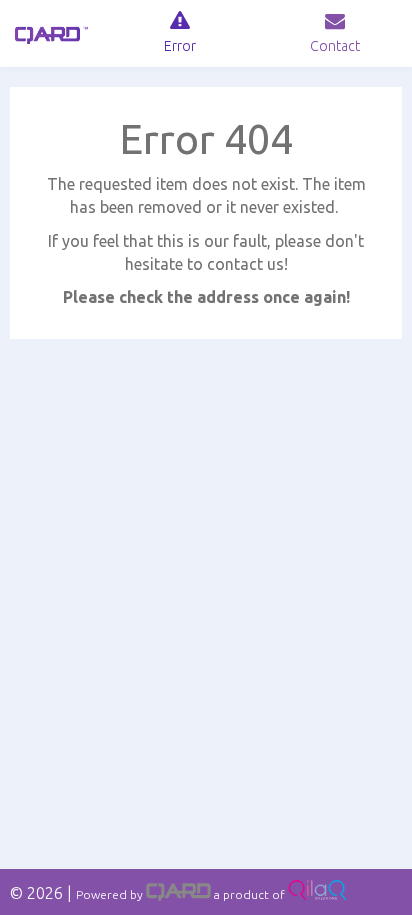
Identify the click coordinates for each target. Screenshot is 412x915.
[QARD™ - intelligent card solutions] (178, 894)
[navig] (180, 33)
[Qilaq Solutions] (317, 894)
